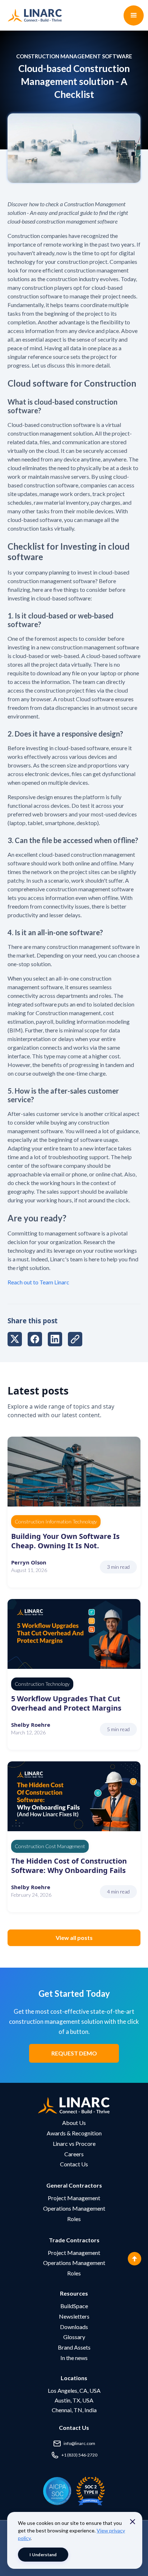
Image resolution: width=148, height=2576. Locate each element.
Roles (74, 2219)
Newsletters (74, 2316)
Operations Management (74, 2208)
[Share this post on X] (15, 1340)
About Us (74, 2123)
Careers (74, 2154)
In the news (74, 2358)
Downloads (74, 2327)
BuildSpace (74, 2306)
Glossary (74, 2337)
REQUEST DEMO (74, 2053)
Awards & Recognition (74, 2133)
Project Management (74, 2198)
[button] (134, 15)
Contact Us (74, 2164)
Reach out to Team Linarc (38, 1282)
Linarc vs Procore (74, 2143)
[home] (33, 15)
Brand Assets (74, 2347)
